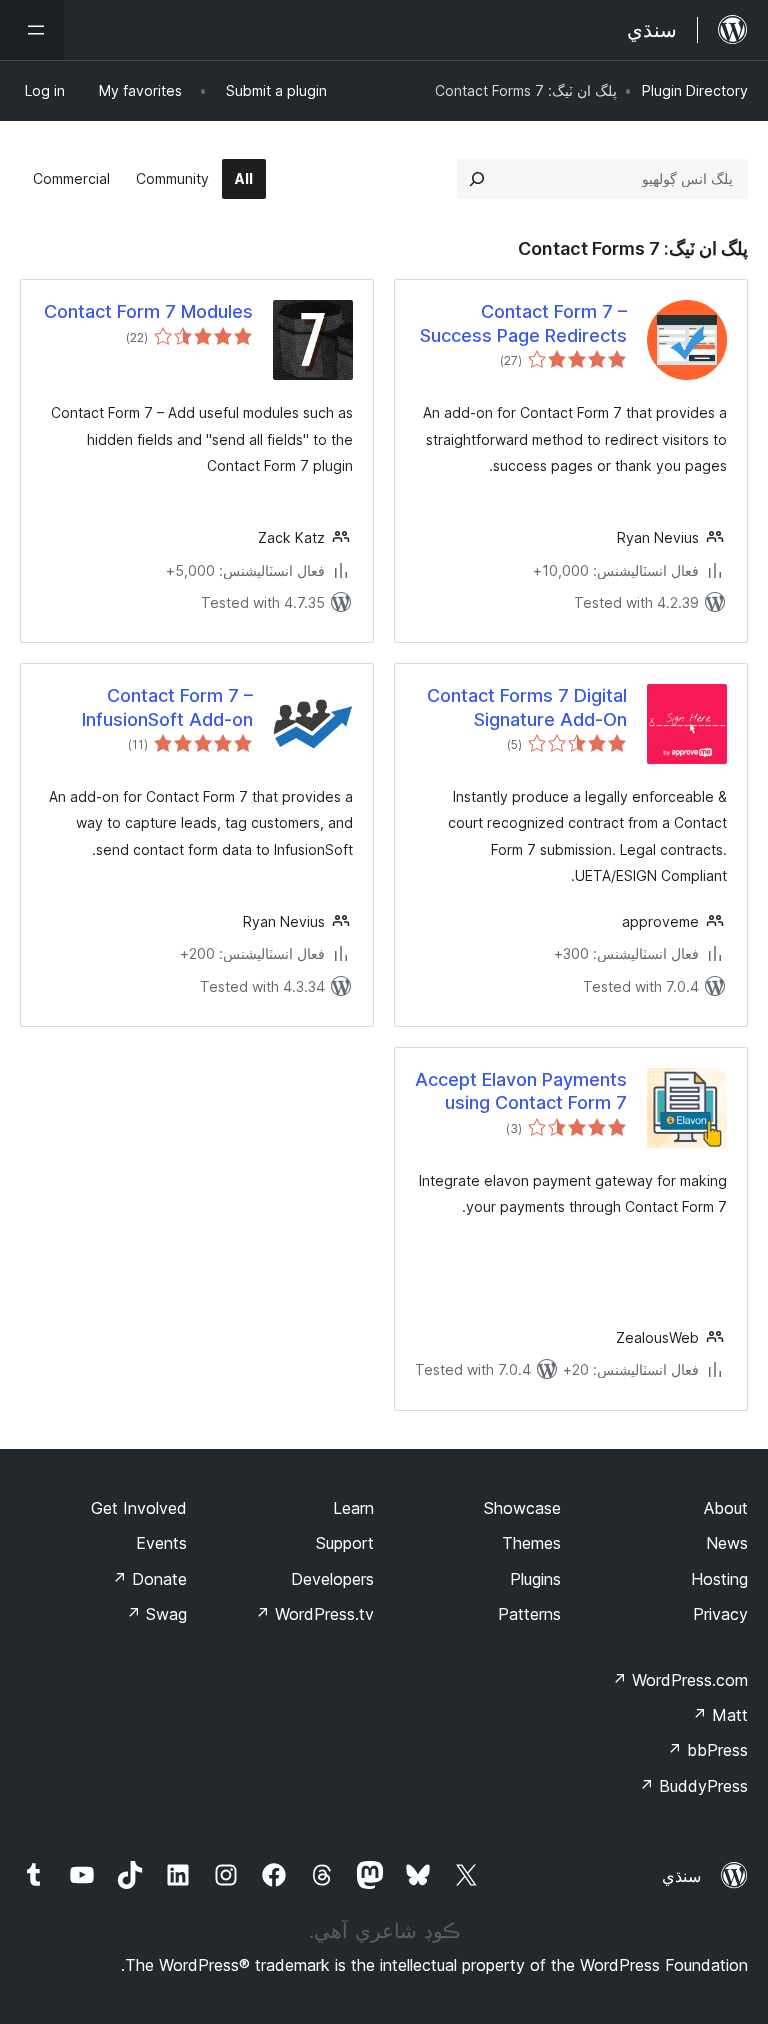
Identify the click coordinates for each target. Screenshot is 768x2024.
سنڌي (681, 1876)
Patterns (529, 1614)
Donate (149, 1579)
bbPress (707, 1750)
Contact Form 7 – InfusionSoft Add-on (167, 707)
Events (161, 1543)
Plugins (535, 1579)
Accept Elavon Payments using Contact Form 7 (521, 1091)
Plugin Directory (695, 90)
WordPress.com (680, 1680)
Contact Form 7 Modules (148, 311)
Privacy (720, 1614)
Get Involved (139, 1508)
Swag (156, 1614)
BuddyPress (693, 1786)
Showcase (522, 1508)
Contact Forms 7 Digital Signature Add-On (527, 707)
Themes (531, 1543)
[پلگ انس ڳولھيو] (477, 179)
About (726, 1508)
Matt (720, 1715)
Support (345, 1543)
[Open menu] (32, 30)
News (727, 1543)
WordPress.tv (314, 1614)
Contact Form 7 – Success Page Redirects (523, 323)
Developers (332, 1579)
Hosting (719, 1579)
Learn (353, 1508)
